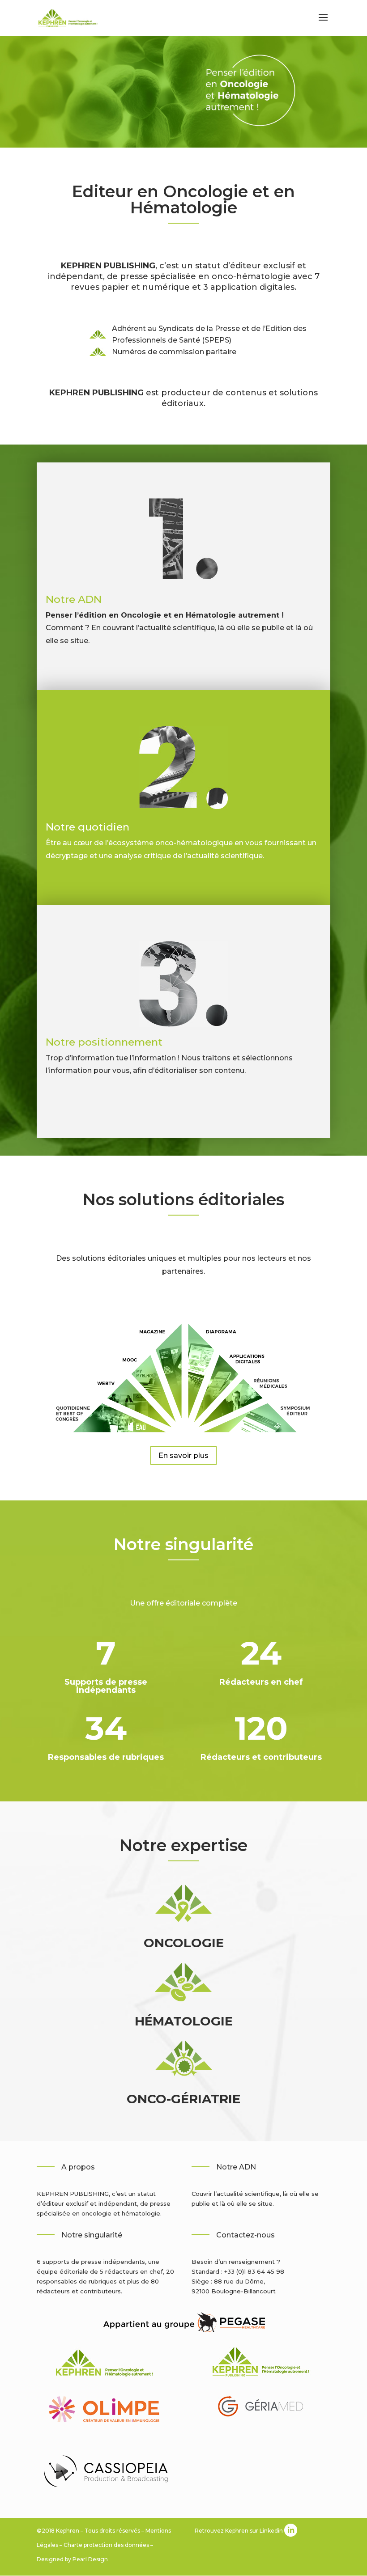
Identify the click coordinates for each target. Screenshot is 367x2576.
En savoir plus (183, 1455)
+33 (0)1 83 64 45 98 (254, 2271)
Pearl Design (90, 2559)
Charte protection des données (106, 2545)
